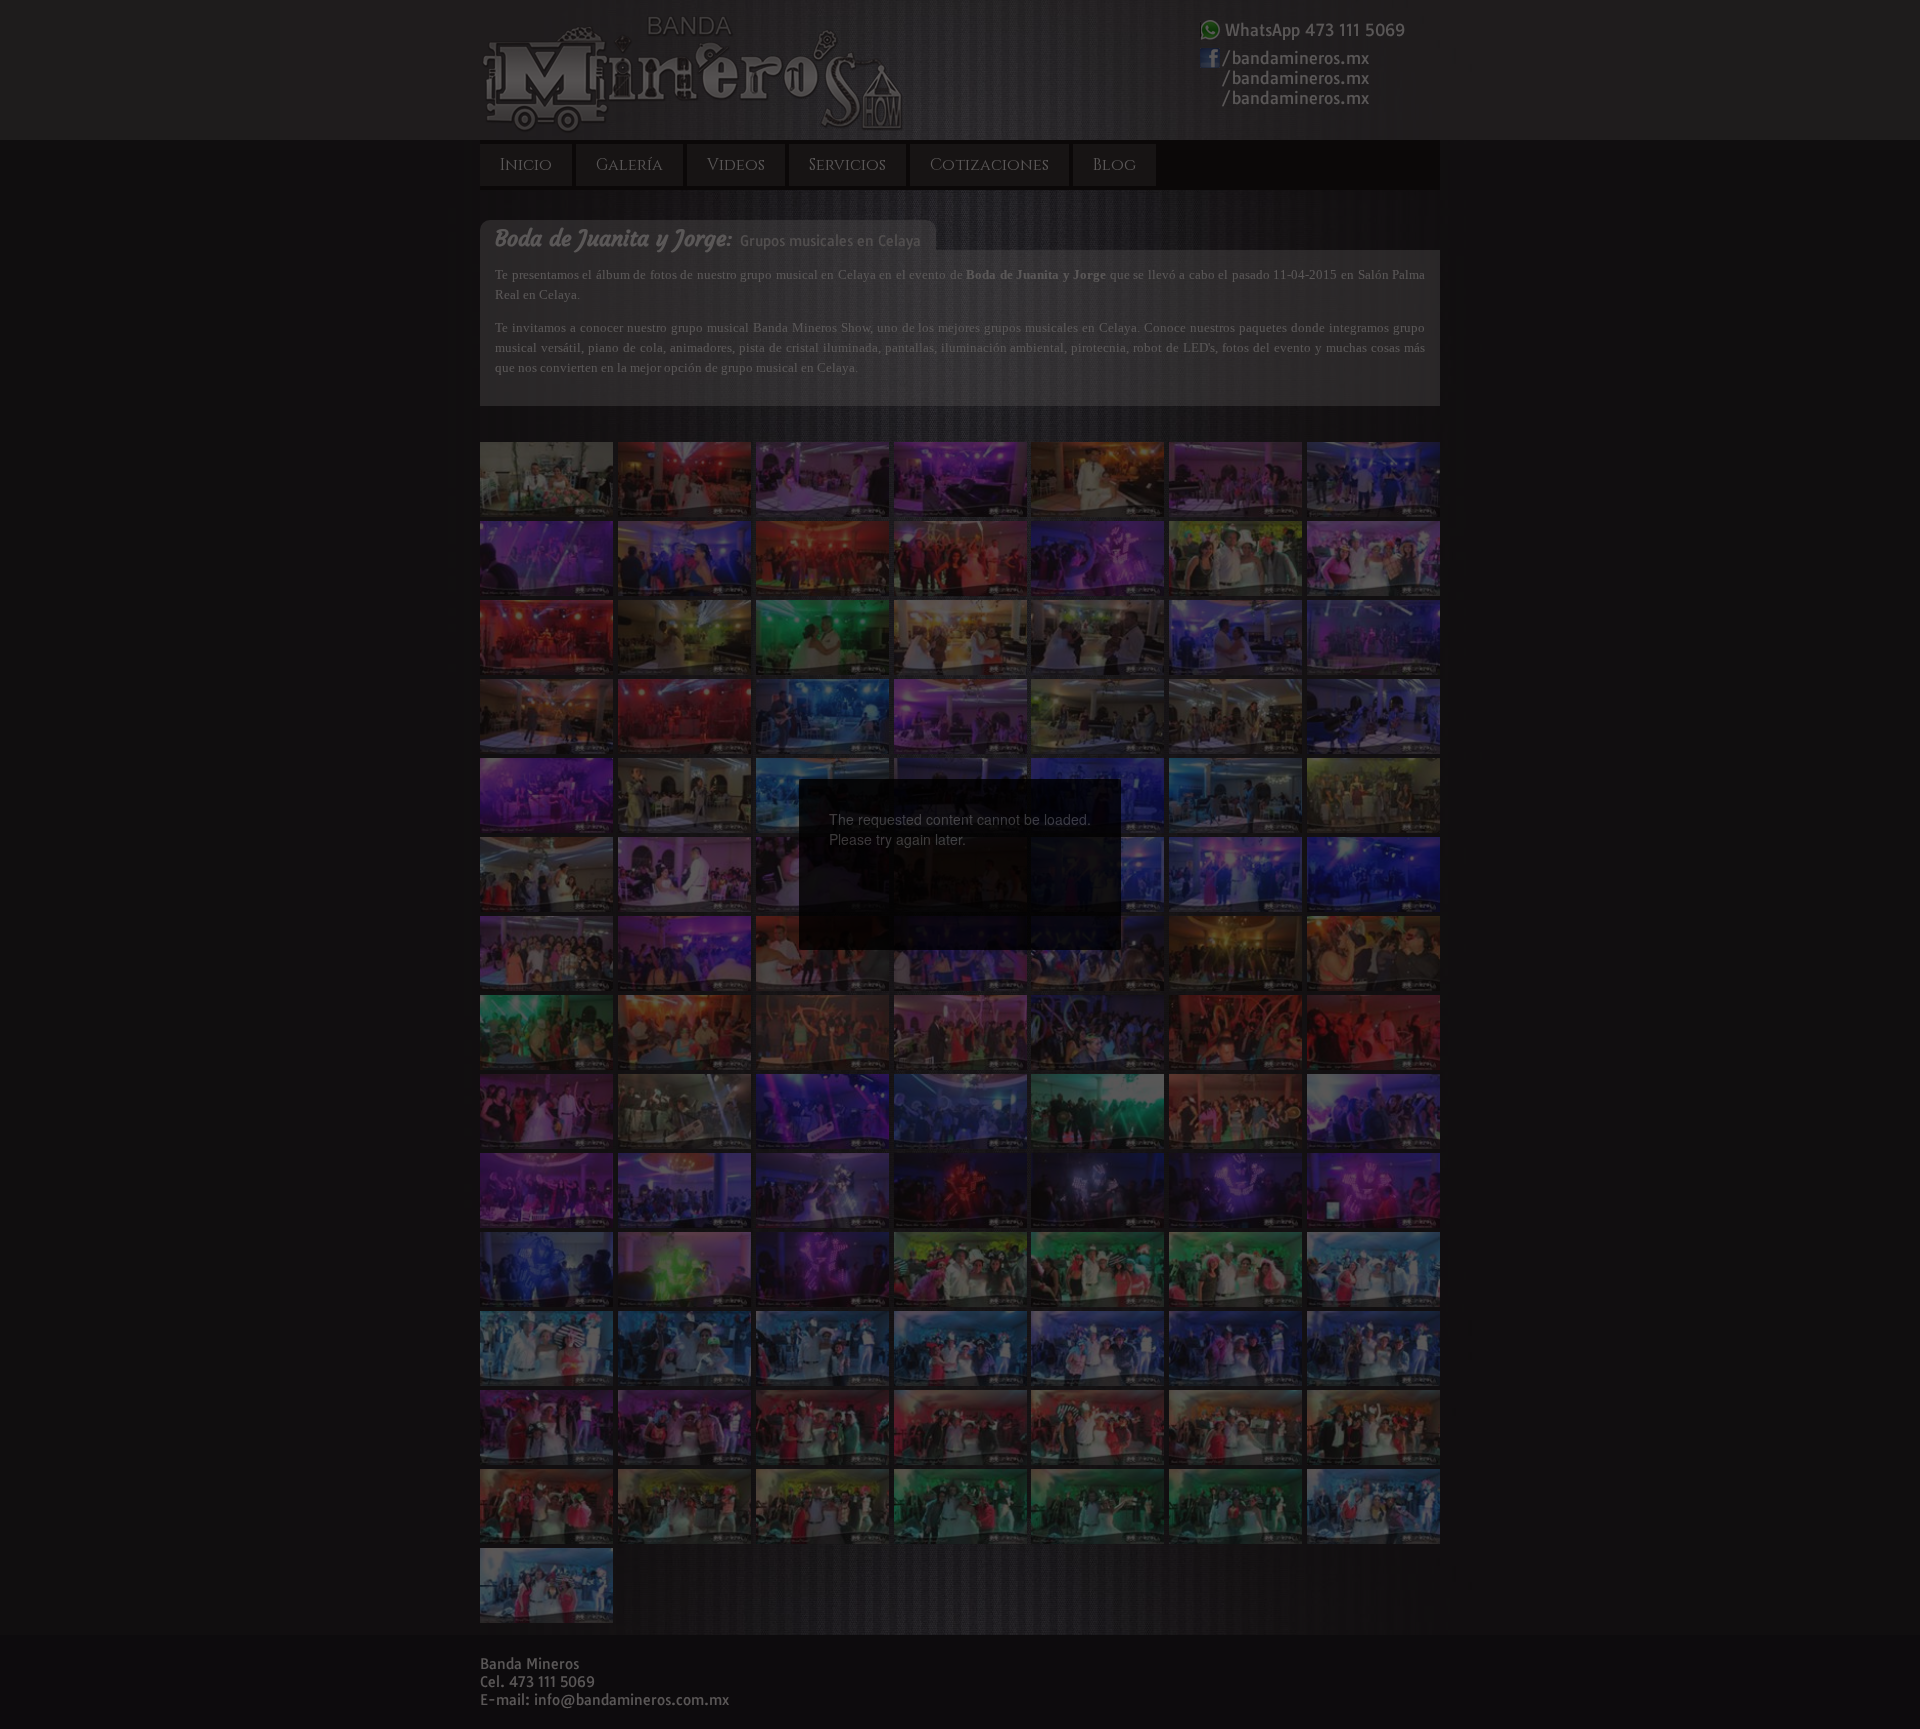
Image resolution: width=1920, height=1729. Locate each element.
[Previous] (872, 829)
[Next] (1047, 829)
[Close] (1121, 779)
